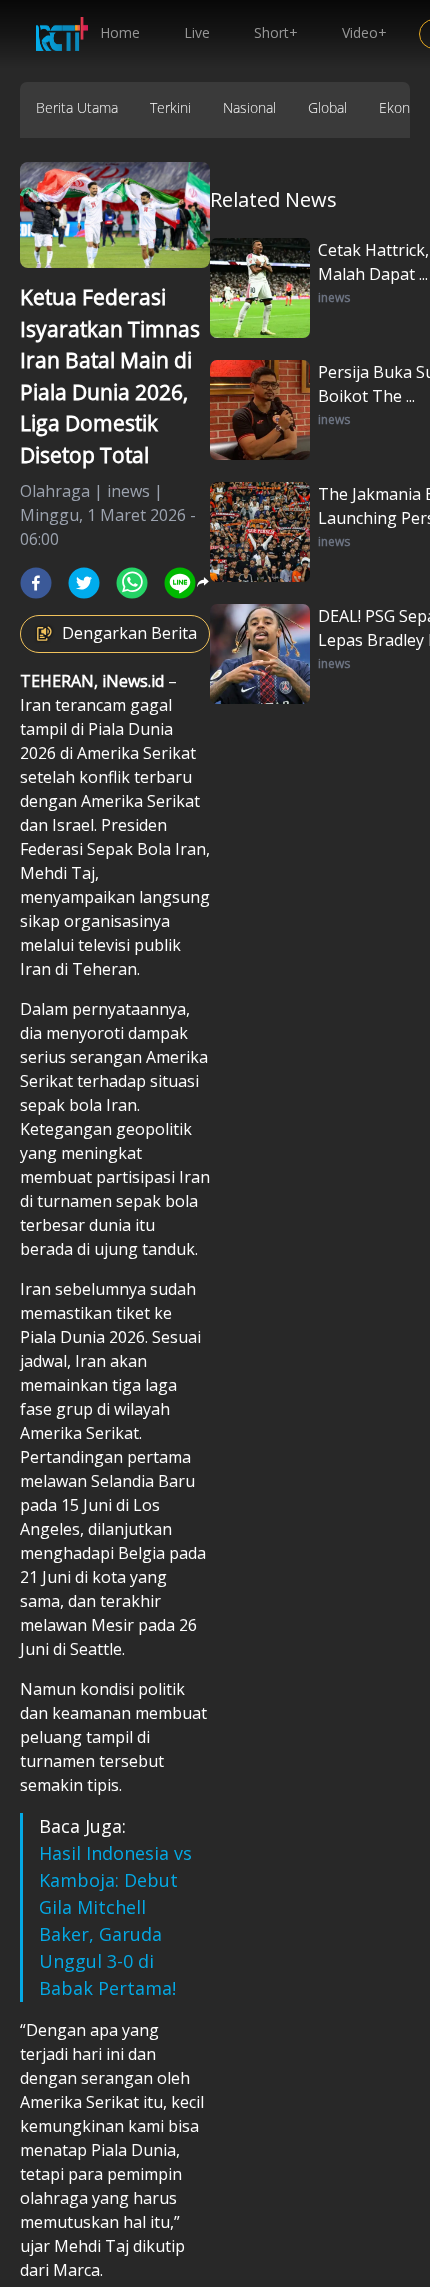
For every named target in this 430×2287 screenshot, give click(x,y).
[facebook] (36, 583)
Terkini (170, 107)
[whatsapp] (132, 583)
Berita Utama (77, 107)
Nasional (249, 107)
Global (327, 107)
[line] (180, 583)
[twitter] (84, 583)
